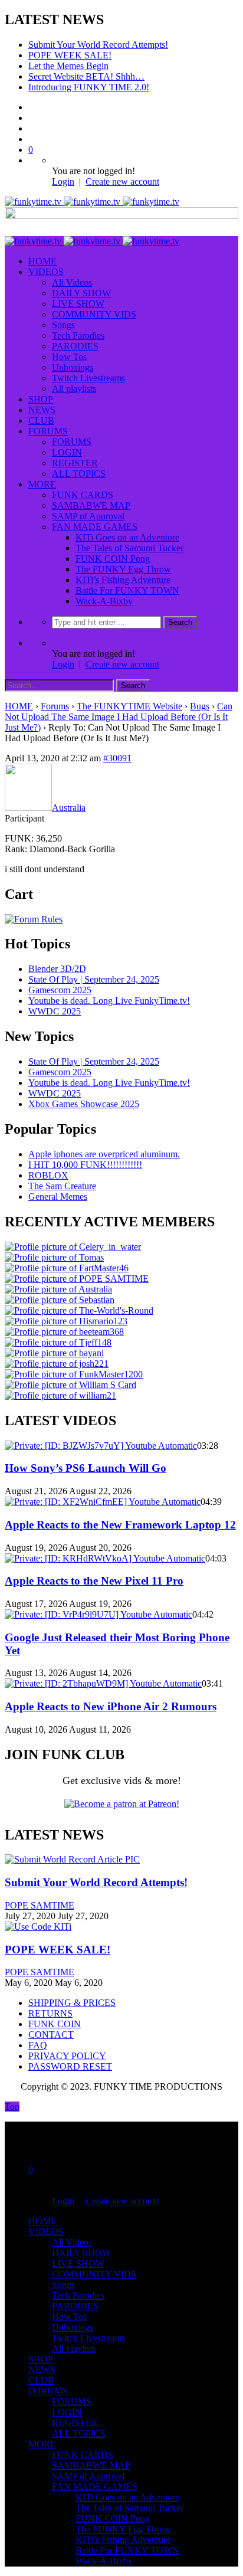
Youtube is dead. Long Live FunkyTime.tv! (109, 1001)
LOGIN (67, 452)
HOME (42, 261)
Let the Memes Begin (68, 66)
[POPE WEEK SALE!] (38, 1927)
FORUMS (48, 431)
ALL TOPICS (79, 474)
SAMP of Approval (88, 516)
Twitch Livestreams (88, 378)
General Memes (58, 1197)
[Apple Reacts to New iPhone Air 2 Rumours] (103, 1683)
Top (12, 2107)
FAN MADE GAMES (95, 527)
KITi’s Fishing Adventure (123, 580)
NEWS (42, 410)
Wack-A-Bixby (104, 601)
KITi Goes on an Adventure (127, 537)
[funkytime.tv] (92, 202)
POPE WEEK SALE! (70, 55)
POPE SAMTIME (40, 1905)
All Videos (72, 282)
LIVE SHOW (78, 304)
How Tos (69, 357)
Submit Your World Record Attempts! (98, 45)
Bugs (200, 706)
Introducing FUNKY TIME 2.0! (89, 87)
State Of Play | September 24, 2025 (94, 979)
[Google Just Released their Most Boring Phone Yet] (98, 1614)
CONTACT (51, 2035)
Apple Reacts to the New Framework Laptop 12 (120, 1525)
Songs (63, 325)
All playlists (74, 389)
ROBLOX (48, 1175)
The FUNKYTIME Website (129, 706)
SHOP (41, 399)
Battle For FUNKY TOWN (127, 590)
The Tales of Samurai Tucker (129, 548)
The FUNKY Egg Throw (123, 569)
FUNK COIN (55, 2024)
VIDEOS (46, 272)
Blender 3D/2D (57, 969)
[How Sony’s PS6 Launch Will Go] (101, 1446)
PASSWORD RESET (70, 2066)
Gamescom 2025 (60, 990)
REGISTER (75, 463)
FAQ (38, 2045)
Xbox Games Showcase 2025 (84, 1104)
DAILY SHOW (81, 293)
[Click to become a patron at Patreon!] (122, 1804)
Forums (55, 706)
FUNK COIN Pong (113, 559)
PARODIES (75, 346)
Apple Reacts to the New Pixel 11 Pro (94, 1581)
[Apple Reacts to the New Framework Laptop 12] (103, 1502)
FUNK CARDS (83, 495)
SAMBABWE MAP (91, 505)
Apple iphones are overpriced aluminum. (104, 1154)
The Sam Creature (62, 1186)
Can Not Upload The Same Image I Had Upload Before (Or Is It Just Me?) (119, 717)
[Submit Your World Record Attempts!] (72, 1859)
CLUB (41, 420)
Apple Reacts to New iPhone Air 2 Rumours (111, 1706)
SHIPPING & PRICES (72, 2003)
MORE (42, 484)
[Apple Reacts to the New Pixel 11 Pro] (105, 1558)
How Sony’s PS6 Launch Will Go (86, 1468)
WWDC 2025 (55, 1011)
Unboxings (73, 367)
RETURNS (50, 2013)
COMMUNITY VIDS (94, 314)
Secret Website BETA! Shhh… (86, 76)
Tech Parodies (78, 335)
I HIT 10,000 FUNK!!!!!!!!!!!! (85, 1165)
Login (63, 181)
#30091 (117, 758)
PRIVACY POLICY (67, 2056)
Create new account (122, 181)
